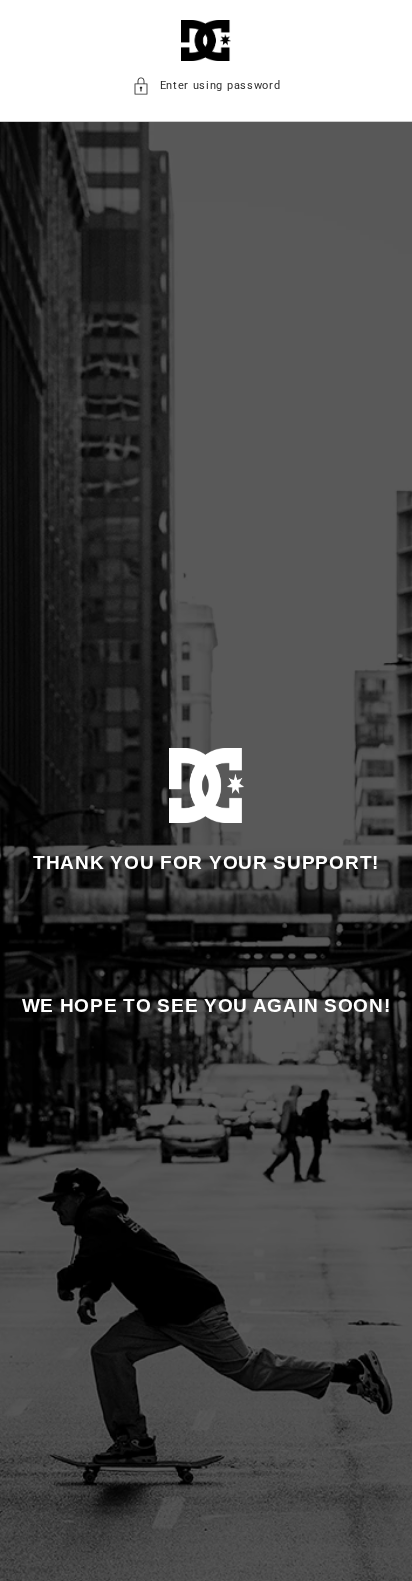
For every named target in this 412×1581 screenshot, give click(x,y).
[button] (206, 86)
